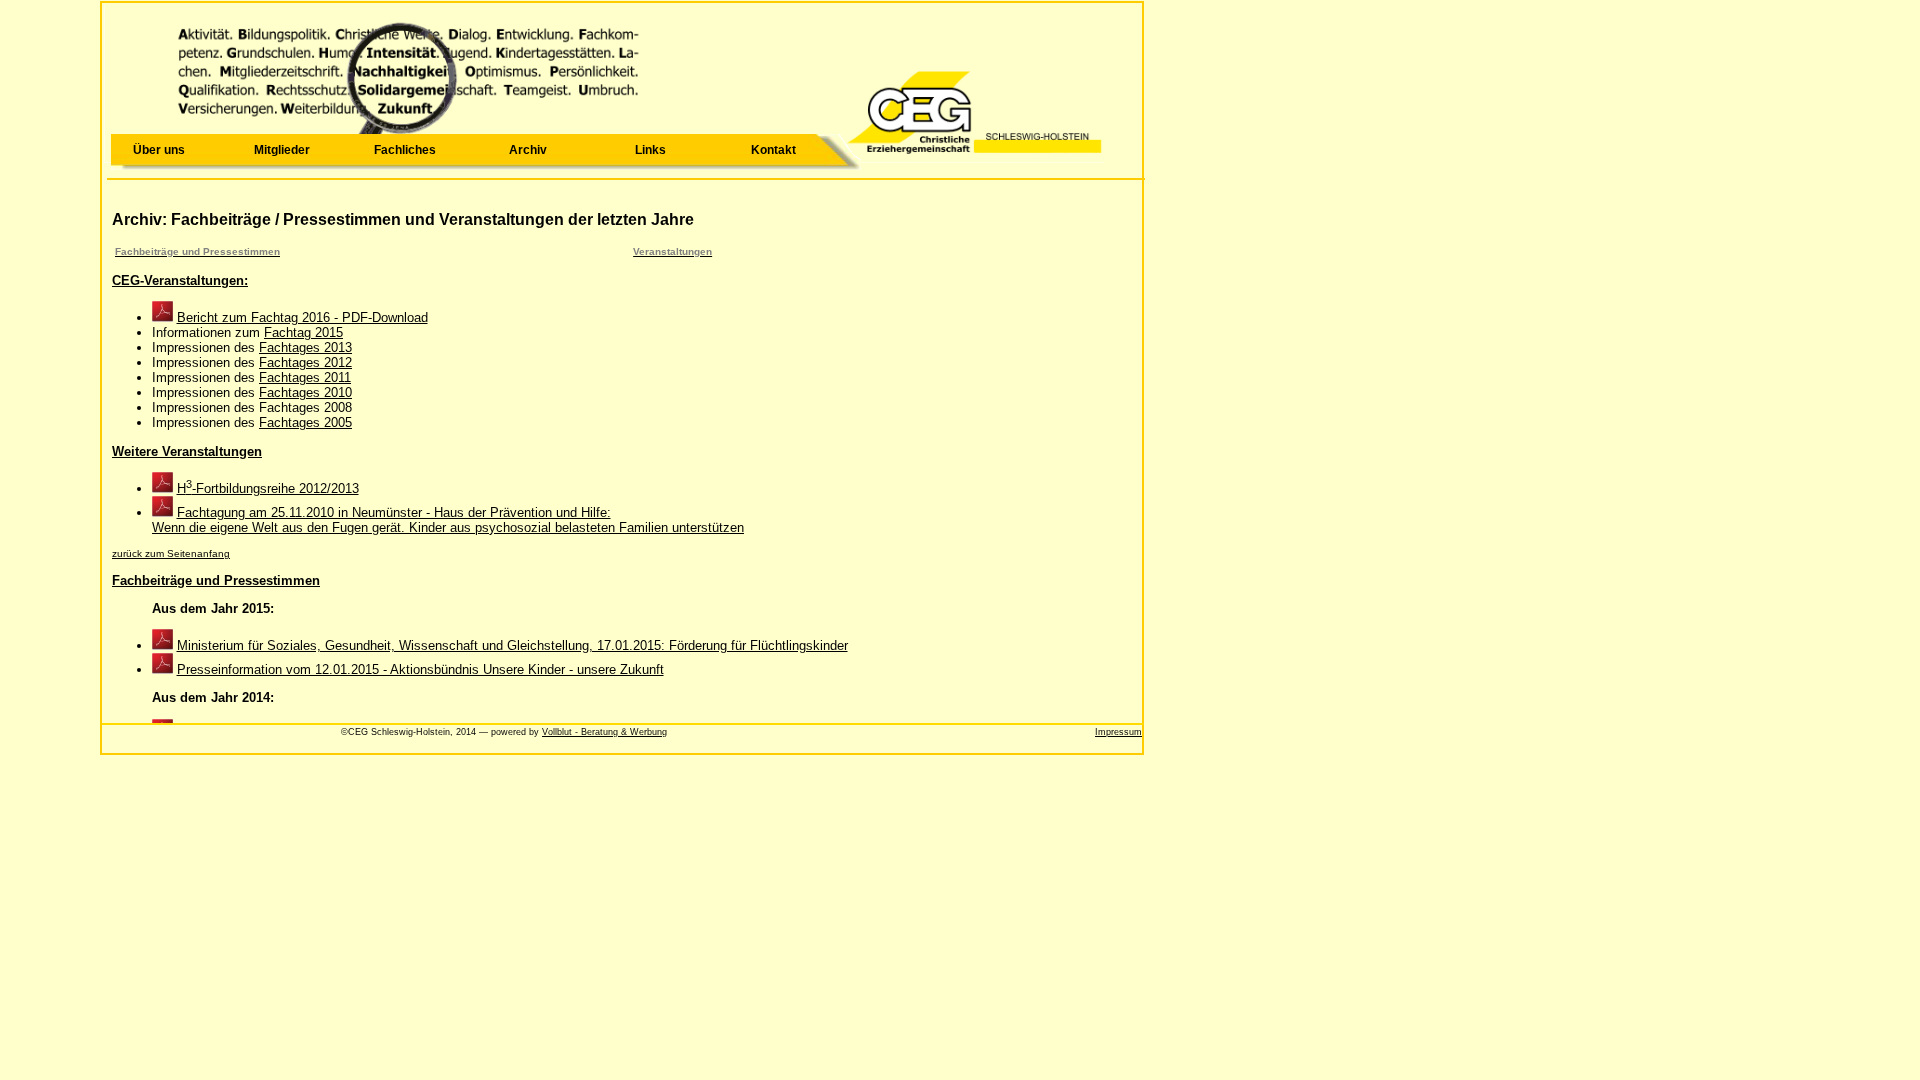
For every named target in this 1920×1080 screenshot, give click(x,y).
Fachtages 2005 (305, 422)
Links (650, 150)
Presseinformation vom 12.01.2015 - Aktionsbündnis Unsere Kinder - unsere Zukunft (420, 669)
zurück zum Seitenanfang (171, 553)
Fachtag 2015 (303, 332)
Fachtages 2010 (305, 392)
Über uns (159, 150)
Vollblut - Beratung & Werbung (604, 732)
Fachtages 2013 (305, 347)
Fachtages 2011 (305, 377)
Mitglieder (282, 150)
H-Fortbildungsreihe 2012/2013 (268, 488)
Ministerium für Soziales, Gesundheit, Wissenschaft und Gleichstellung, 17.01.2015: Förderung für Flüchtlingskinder (512, 645)
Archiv (528, 150)
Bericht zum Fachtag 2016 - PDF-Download (302, 317)
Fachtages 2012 (305, 362)
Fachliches (405, 150)
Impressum (1118, 732)
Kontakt (773, 150)
